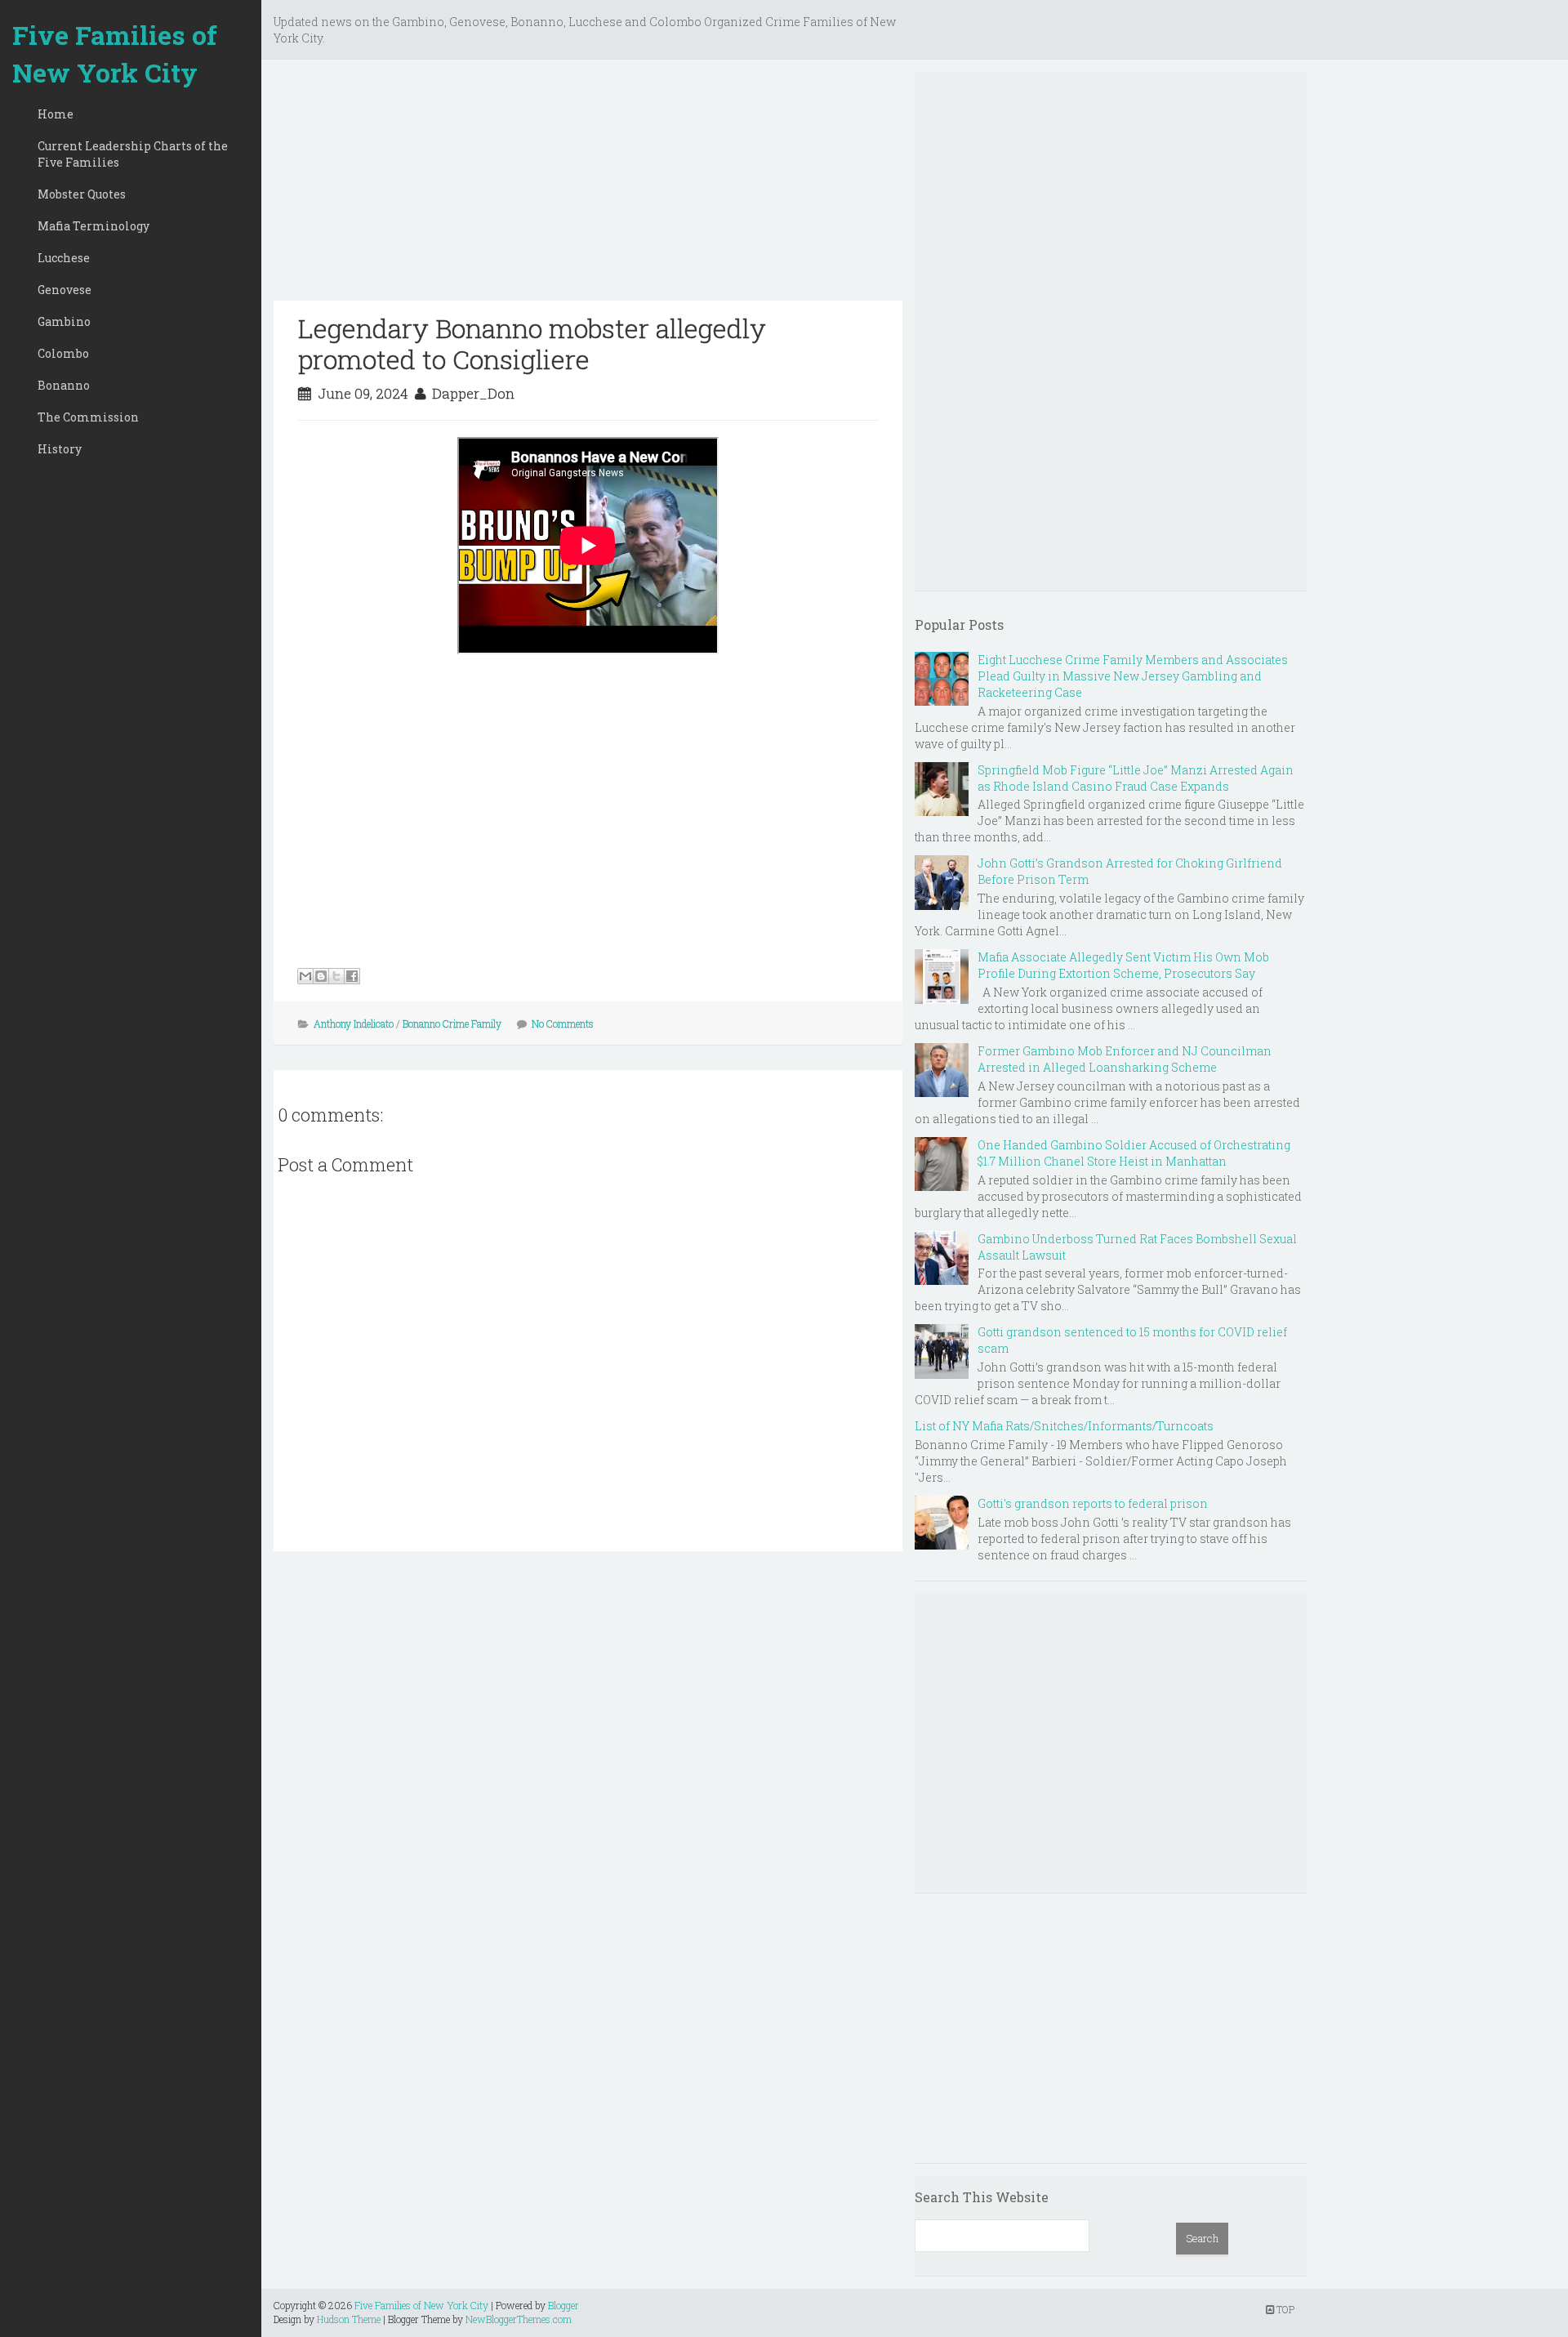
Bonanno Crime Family (452, 1024)
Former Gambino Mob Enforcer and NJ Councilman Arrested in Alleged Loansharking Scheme (1125, 1059)
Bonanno (64, 385)
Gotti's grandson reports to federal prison (1093, 1503)
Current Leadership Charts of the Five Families (133, 154)
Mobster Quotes (82, 194)
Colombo (63, 353)
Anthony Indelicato (354, 1024)
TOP (1284, 2309)
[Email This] (305, 976)
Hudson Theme (349, 2319)
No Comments (563, 1024)
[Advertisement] (588, 186)
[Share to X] (336, 976)
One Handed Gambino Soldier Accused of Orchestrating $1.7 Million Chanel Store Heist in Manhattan (1134, 1153)
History (60, 449)
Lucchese (64, 258)
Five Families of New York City (115, 54)
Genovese (65, 290)
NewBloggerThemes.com (519, 2319)
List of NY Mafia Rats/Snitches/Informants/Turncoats (1064, 1426)
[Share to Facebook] (352, 976)
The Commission (88, 417)
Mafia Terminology (94, 226)
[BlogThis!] (321, 976)
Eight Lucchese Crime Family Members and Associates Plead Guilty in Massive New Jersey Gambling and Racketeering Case (1133, 676)
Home (56, 114)
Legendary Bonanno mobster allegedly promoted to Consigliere (532, 343)
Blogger (563, 2305)
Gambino (64, 321)
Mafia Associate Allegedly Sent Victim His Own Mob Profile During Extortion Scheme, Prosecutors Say (1123, 965)
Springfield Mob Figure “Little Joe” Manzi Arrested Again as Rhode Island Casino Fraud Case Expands (1136, 778)
